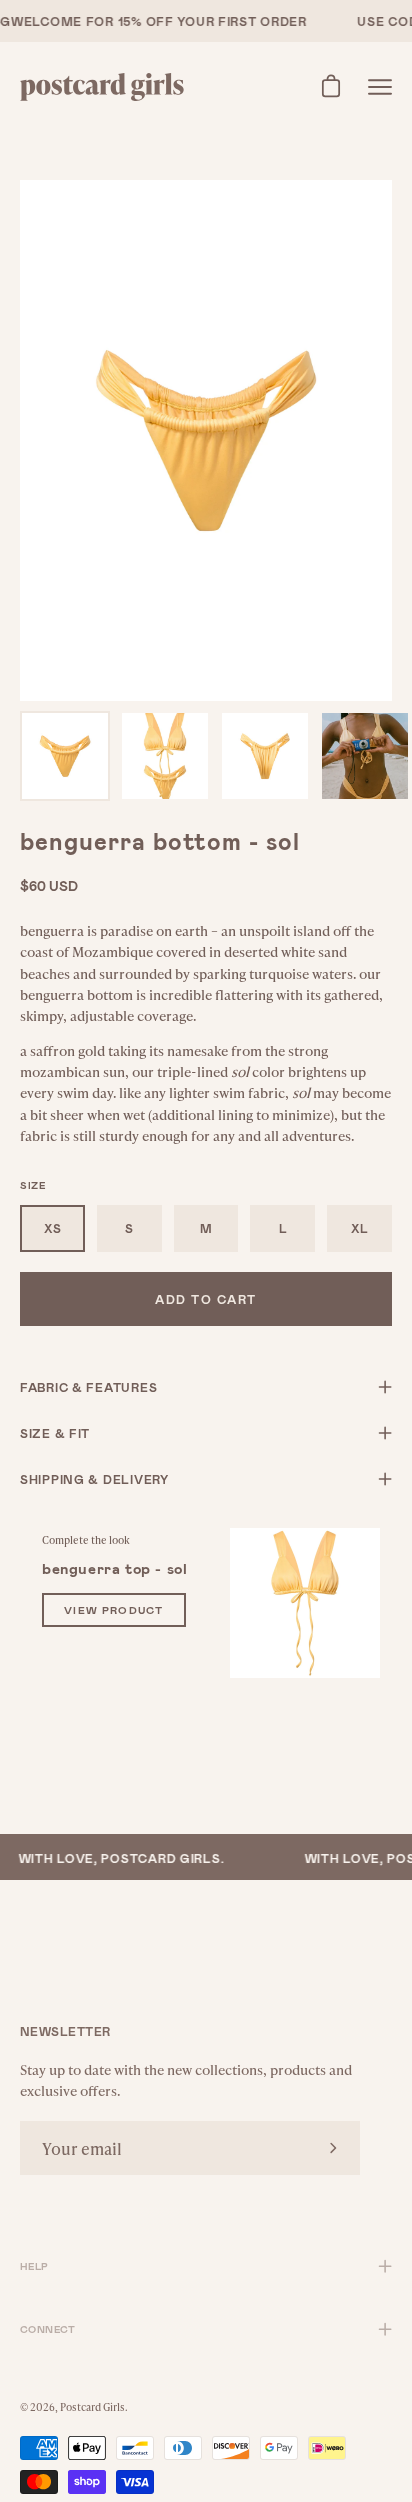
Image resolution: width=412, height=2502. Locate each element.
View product (114, 1609)
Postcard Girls (92, 2407)
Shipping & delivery (94, 1479)
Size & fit (55, 1433)
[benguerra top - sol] (305, 1603)
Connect (48, 2329)
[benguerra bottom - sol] (65, 756)
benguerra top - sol (114, 1568)
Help (34, 2266)
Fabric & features (88, 1387)
